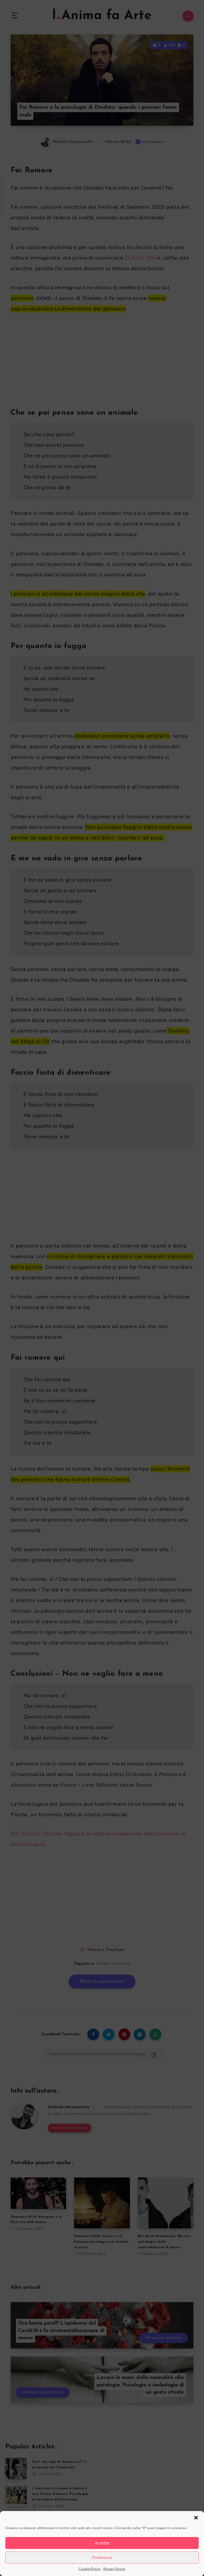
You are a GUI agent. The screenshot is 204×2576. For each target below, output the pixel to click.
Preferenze (102, 2558)
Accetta (102, 2543)
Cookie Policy (90, 2569)
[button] (196, 2518)
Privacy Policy (114, 2569)
